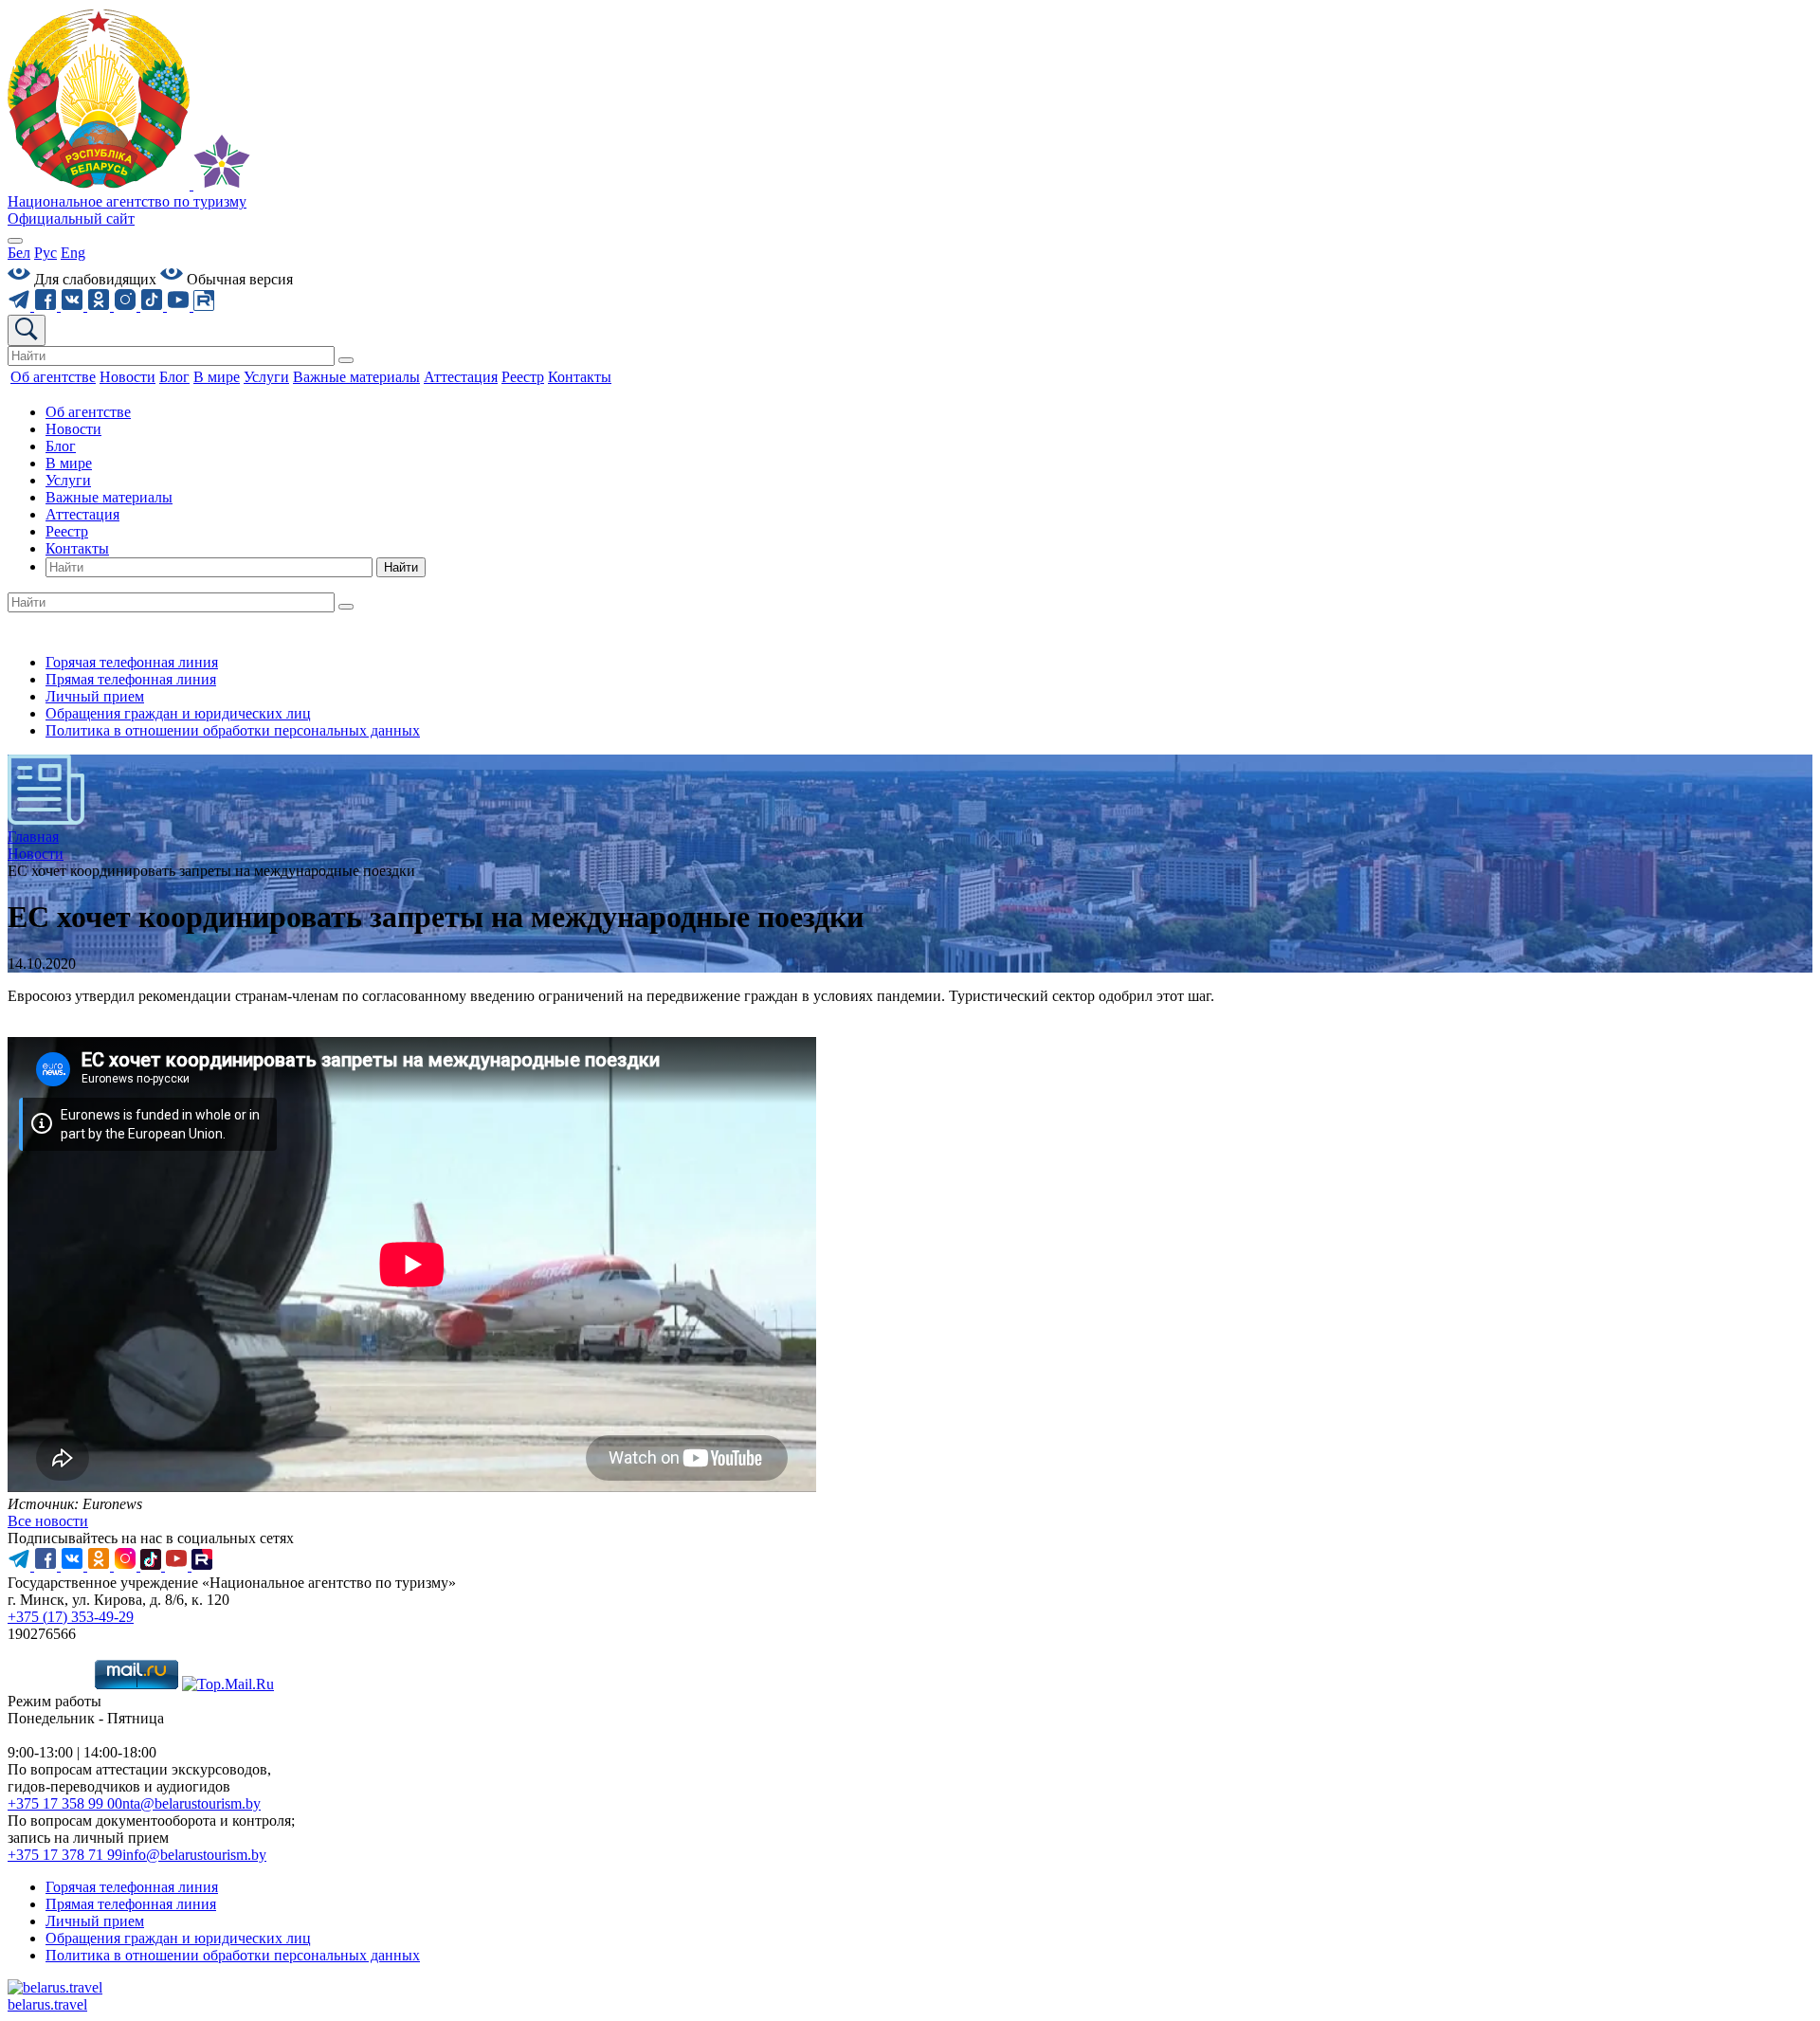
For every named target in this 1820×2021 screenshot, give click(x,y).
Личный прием (95, 696)
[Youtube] (180, 306)
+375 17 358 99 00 (65, 1803)
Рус (45, 253)
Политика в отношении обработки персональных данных (233, 730)
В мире (69, 463)
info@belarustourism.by (194, 1855)
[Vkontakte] (74, 306)
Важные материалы (109, 497)
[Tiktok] (154, 306)
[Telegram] (21, 306)
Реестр (67, 531)
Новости (73, 429)
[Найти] (346, 360)
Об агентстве (88, 412)
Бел (19, 253)
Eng (73, 253)
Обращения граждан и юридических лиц (178, 713)
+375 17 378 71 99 (65, 1855)
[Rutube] (204, 306)
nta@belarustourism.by (191, 1803)
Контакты (77, 548)
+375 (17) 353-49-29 (71, 1617)
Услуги (68, 480)
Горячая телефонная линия (132, 662)
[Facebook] (47, 306)
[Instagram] (127, 306)
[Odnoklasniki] (100, 306)
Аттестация (82, 514)
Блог (61, 446)
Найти (401, 567)
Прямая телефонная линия (131, 679)
